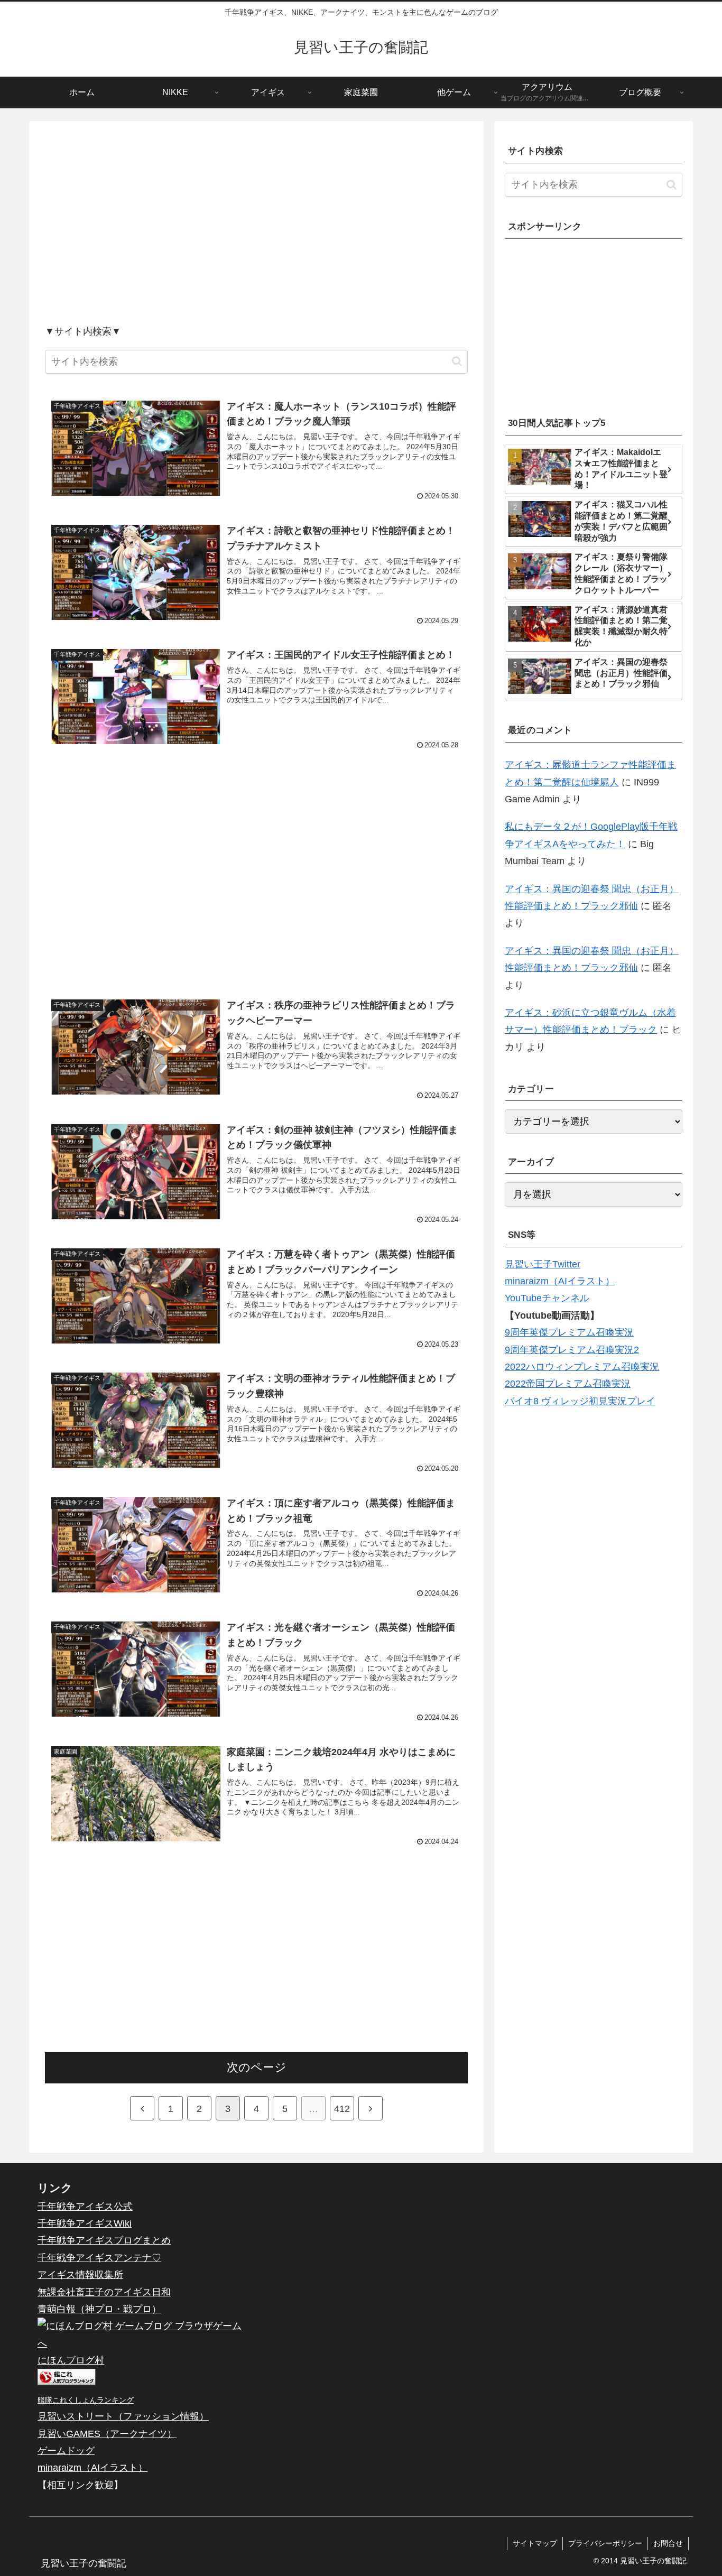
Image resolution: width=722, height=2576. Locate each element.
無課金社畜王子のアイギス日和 (104, 2292)
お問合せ (668, 2543)
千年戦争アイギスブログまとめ (104, 2240)
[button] (457, 361)
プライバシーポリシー (605, 2543)
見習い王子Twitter (543, 1264)
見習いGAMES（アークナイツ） (107, 2434)
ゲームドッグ (66, 2451)
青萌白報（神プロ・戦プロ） (99, 2309)
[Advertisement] (256, 232)
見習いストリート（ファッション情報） (123, 2416)
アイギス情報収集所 (80, 2275)
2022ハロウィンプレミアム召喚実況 (582, 1367)
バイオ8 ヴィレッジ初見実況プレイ (580, 1401)
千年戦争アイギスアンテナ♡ (99, 2258)
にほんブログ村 (71, 2360)
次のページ (257, 2067)
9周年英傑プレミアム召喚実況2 (572, 1350)
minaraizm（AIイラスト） (560, 1281)
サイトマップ (535, 2543)
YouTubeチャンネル (547, 1298)
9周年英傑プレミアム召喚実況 (569, 1332)
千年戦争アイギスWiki (85, 2223)
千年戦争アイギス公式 (85, 2207)
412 (342, 2109)
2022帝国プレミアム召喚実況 (568, 1384)
